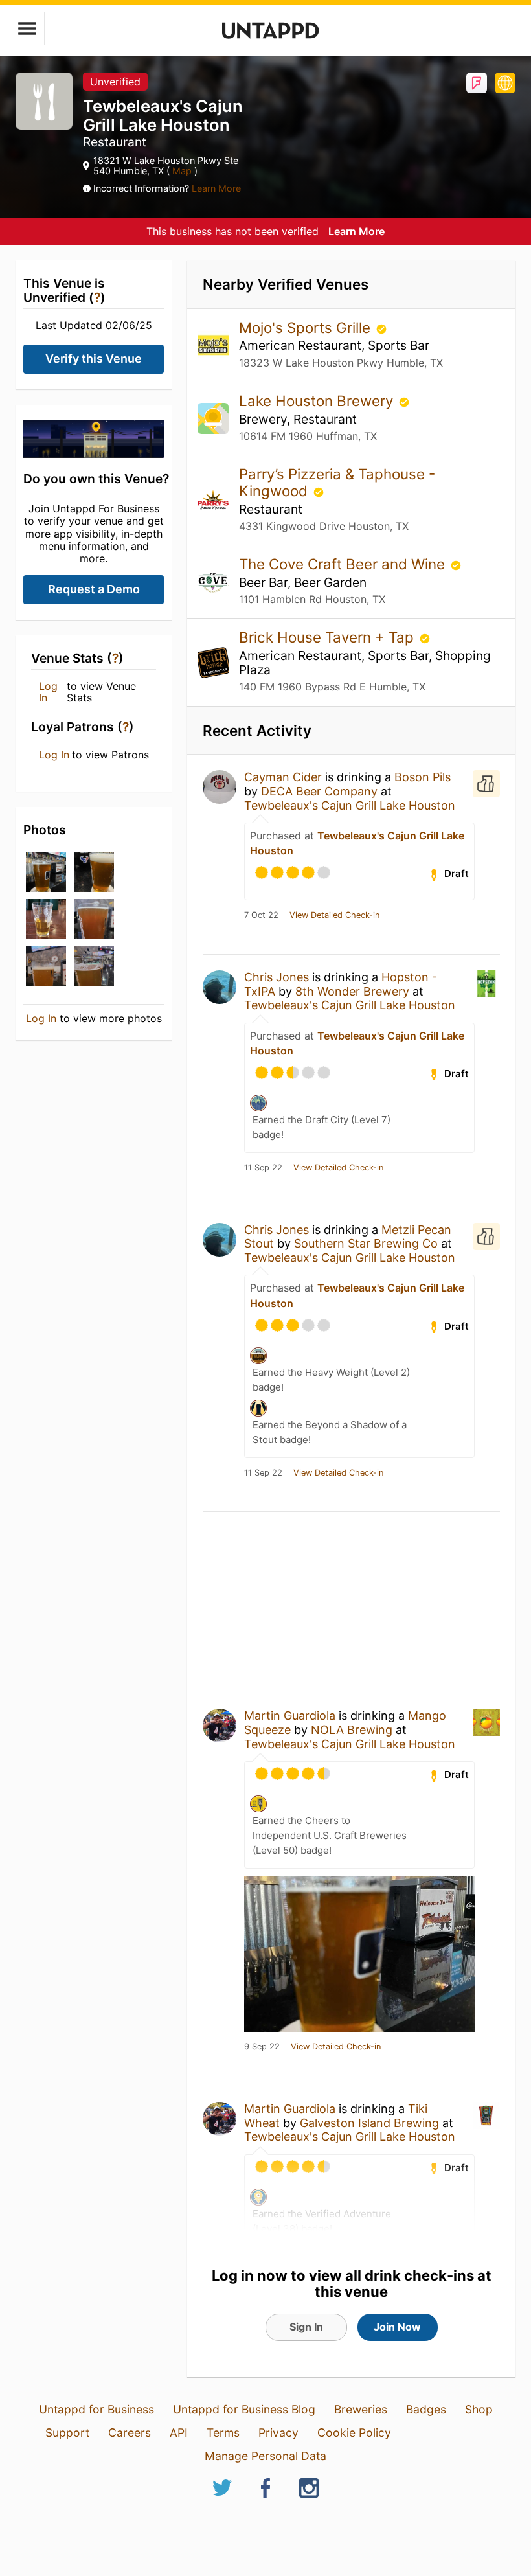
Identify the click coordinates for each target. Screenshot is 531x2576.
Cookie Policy (354, 2433)
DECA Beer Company (319, 791)
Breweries (361, 2409)
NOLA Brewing (352, 1730)
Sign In (306, 2327)
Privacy (278, 2433)
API (179, 2433)
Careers (130, 2433)
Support (67, 2433)
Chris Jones (277, 977)
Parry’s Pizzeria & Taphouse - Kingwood (337, 482)
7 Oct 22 (261, 915)
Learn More (216, 188)
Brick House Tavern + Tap (328, 637)
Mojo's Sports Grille (307, 327)
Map (182, 171)
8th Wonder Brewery (352, 991)
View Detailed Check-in (334, 915)
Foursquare (477, 83)
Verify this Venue (94, 359)
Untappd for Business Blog (244, 2409)
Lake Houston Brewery (318, 401)
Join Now (397, 2327)
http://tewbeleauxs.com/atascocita (505, 83)
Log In (48, 692)
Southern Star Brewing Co (366, 1243)
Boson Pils (423, 777)
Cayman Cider (283, 777)
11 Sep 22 (263, 1168)
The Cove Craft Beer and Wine (344, 564)
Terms (223, 2433)
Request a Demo (94, 589)
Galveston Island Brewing (369, 2123)
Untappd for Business (96, 2409)
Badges (426, 2409)
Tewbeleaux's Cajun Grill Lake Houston (350, 805)
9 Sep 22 (262, 2047)
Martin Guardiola (290, 1715)
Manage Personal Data (265, 2456)
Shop (479, 2409)
